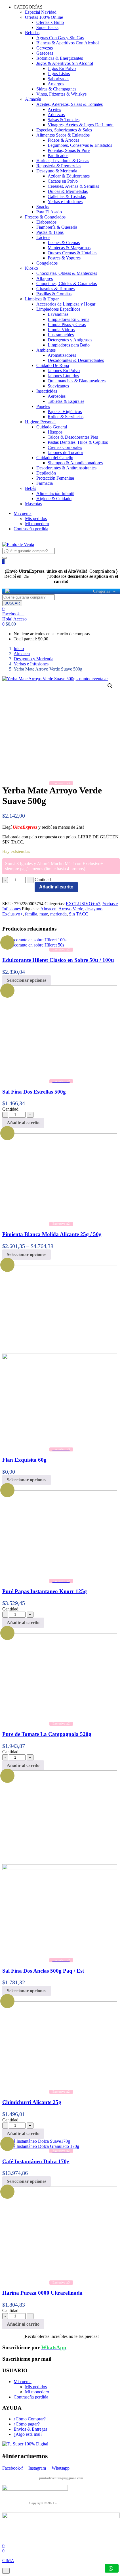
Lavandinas (58, 314)
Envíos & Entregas (30, 2429)
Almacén (33, 99)
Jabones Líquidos (63, 376)
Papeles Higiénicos (65, 412)
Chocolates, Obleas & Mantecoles (67, 273)
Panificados (58, 155)
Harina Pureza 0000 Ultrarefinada (42, 2293)
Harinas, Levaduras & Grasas (63, 161)
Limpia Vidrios (61, 330)
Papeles (43, 406)
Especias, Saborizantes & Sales (64, 130)
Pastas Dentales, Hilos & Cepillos (78, 442)
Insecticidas (47, 391)
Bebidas (32, 33)
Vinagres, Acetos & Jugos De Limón (81, 125)
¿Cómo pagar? (27, 2424)
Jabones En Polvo (64, 371)
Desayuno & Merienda (57, 171)
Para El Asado (49, 212)
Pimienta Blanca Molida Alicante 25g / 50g (52, 1234)
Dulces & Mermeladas (68, 191)
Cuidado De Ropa (53, 365)
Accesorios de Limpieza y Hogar (66, 304)
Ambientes (46, 350)
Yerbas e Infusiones (65, 202)
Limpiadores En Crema (69, 319)
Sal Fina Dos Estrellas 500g (34, 1092)
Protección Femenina (55, 478)
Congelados (47, 263)
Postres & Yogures (64, 258)
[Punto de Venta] (7, 591)
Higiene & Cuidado (54, 499)
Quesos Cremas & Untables (72, 253)
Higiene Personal (40, 422)
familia (31, 914)
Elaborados (46, 222)
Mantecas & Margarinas (69, 248)
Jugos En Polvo (62, 68)
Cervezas (45, 48)
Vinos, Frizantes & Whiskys (61, 94)
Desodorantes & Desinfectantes (76, 360)
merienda (58, 914)
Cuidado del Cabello (55, 458)
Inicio (19, 648)
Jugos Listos (59, 74)
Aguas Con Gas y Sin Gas (60, 38)
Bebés (30, 488)
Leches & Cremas (64, 243)
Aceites (54, 109)
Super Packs (47, 27)
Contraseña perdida (31, 529)
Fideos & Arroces (63, 140)
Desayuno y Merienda (33, 659)
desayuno (94, 909)
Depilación (46, 473)
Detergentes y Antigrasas (70, 340)
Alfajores (45, 278)
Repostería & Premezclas (59, 166)
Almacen (22, 654)
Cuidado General (52, 427)
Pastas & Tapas (50, 232)
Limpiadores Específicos (58, 309)
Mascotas (33, 504)
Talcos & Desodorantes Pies (73, 437)
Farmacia (45, 483)
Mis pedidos (36, 518)
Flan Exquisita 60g (24, 1460)
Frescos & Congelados (45, 217)
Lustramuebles (61, 335)
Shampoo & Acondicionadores (75, 463)
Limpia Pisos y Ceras (67, 324)
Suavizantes (58, 386)
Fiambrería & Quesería (57, 227)
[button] (9, 624)
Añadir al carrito (56, 887)
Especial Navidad (41, 12)
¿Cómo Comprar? (30, 2419)
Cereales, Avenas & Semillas (73, 186)
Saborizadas (58, 79)
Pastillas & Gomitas (54, 294)
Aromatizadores (62, 355)
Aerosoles (57, 396)
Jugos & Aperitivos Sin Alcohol (65, 63)
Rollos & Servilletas (66, 417)
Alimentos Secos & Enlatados (63, 135)
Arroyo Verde (71, 909)
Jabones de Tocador (65, 452)
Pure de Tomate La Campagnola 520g (47, 1734)
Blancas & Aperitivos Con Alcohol (68, 43)
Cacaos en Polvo (63, 181)
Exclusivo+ (12, 914)
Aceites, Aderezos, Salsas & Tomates (70, 104)
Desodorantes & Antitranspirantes (66, 468)
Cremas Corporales (65, 447)
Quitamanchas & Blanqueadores (77, 381)
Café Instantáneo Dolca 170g (36, 2161)
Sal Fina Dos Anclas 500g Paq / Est (43, 1971)
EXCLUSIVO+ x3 (83, 904)
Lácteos (43, 237)
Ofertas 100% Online (44, 17)
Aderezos (56, 115)
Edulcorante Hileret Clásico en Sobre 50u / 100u (58, 960)
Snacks (43, 207)
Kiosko (31, 268)
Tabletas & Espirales (66, 401)
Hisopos (55, 432)
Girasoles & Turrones (55, 289)
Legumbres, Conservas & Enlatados (80, 145)
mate (44, 914)
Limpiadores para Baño (69, 345)
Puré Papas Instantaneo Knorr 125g (45, 1591)
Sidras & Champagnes (56, 89)
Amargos (56, 84)
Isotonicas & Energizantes (60, 58)
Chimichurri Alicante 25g (32, 2102)
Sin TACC (79, 914)
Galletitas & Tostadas (67, 196)
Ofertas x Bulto (50, 22)
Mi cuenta (23, 513)
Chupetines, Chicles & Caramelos (67, 283)
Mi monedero (37, 524)
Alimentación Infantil (55, 493)
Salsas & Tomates (64, 120)
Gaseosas (45, 53)
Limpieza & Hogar (42, 299)
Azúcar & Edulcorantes (69, 176)
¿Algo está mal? (28, 2434)
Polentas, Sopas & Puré (69, 150)
